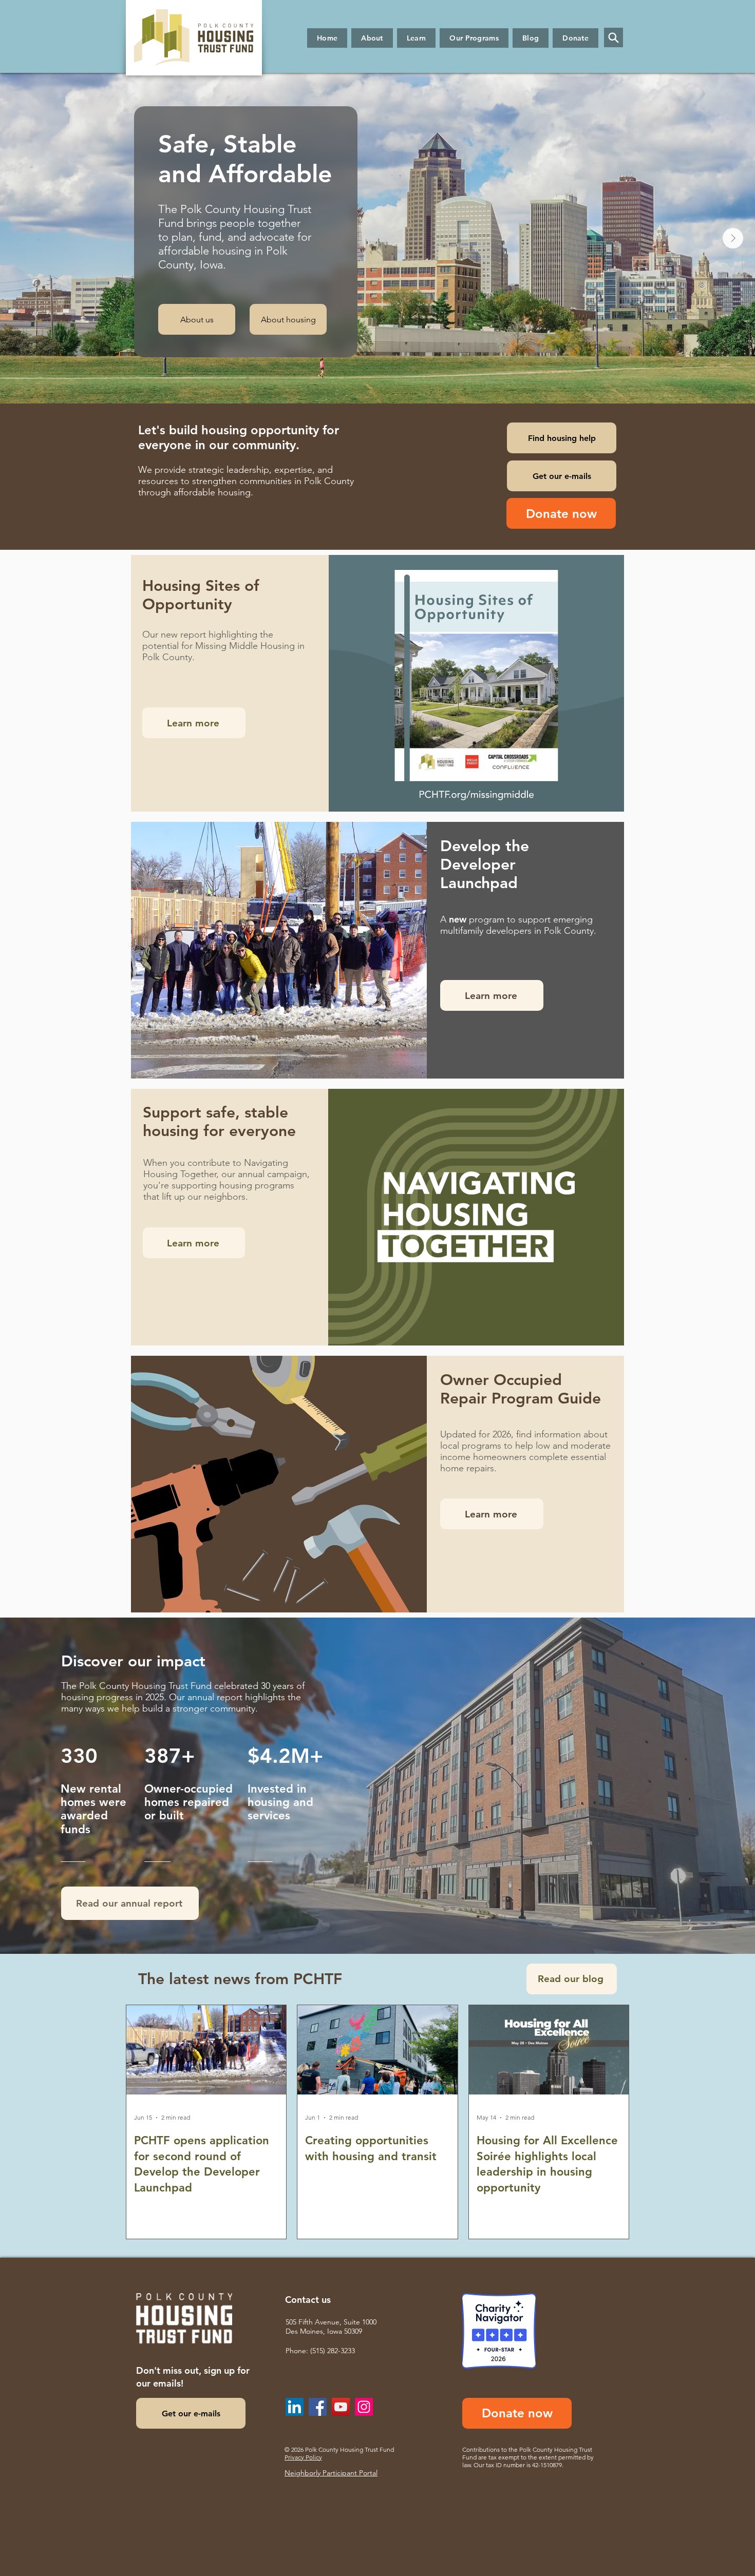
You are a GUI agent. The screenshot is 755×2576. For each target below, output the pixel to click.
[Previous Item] (22, 238)
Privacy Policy (303, 2457)
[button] (372, 38)
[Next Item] (733, 238)
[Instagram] (364, 2407)
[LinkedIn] (295, 2407)
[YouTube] (341, 2407)
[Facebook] (318, 2407)
